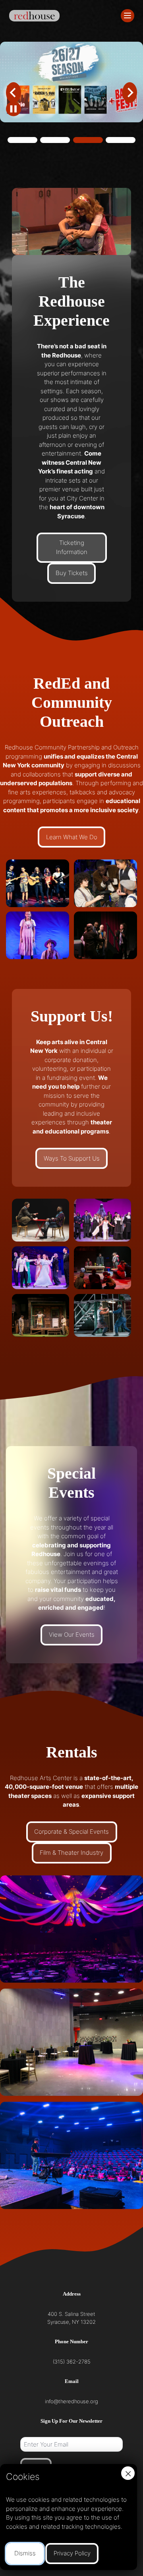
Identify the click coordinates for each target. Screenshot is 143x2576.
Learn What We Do (72, 837)
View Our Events (72, 1635)
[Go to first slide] (130, 93)
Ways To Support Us (72, 1158)
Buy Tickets (72, 573)
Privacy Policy (72, 2553)
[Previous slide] (14, 93)
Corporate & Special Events (71, 1832)
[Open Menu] (128, 16)
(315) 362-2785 (72, 2362)
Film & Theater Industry (71, 1853)
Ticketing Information (72, 547)
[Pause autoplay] (14, 109)
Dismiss (25, 2553)
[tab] (22, 140)
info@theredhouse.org (71, 2401)
